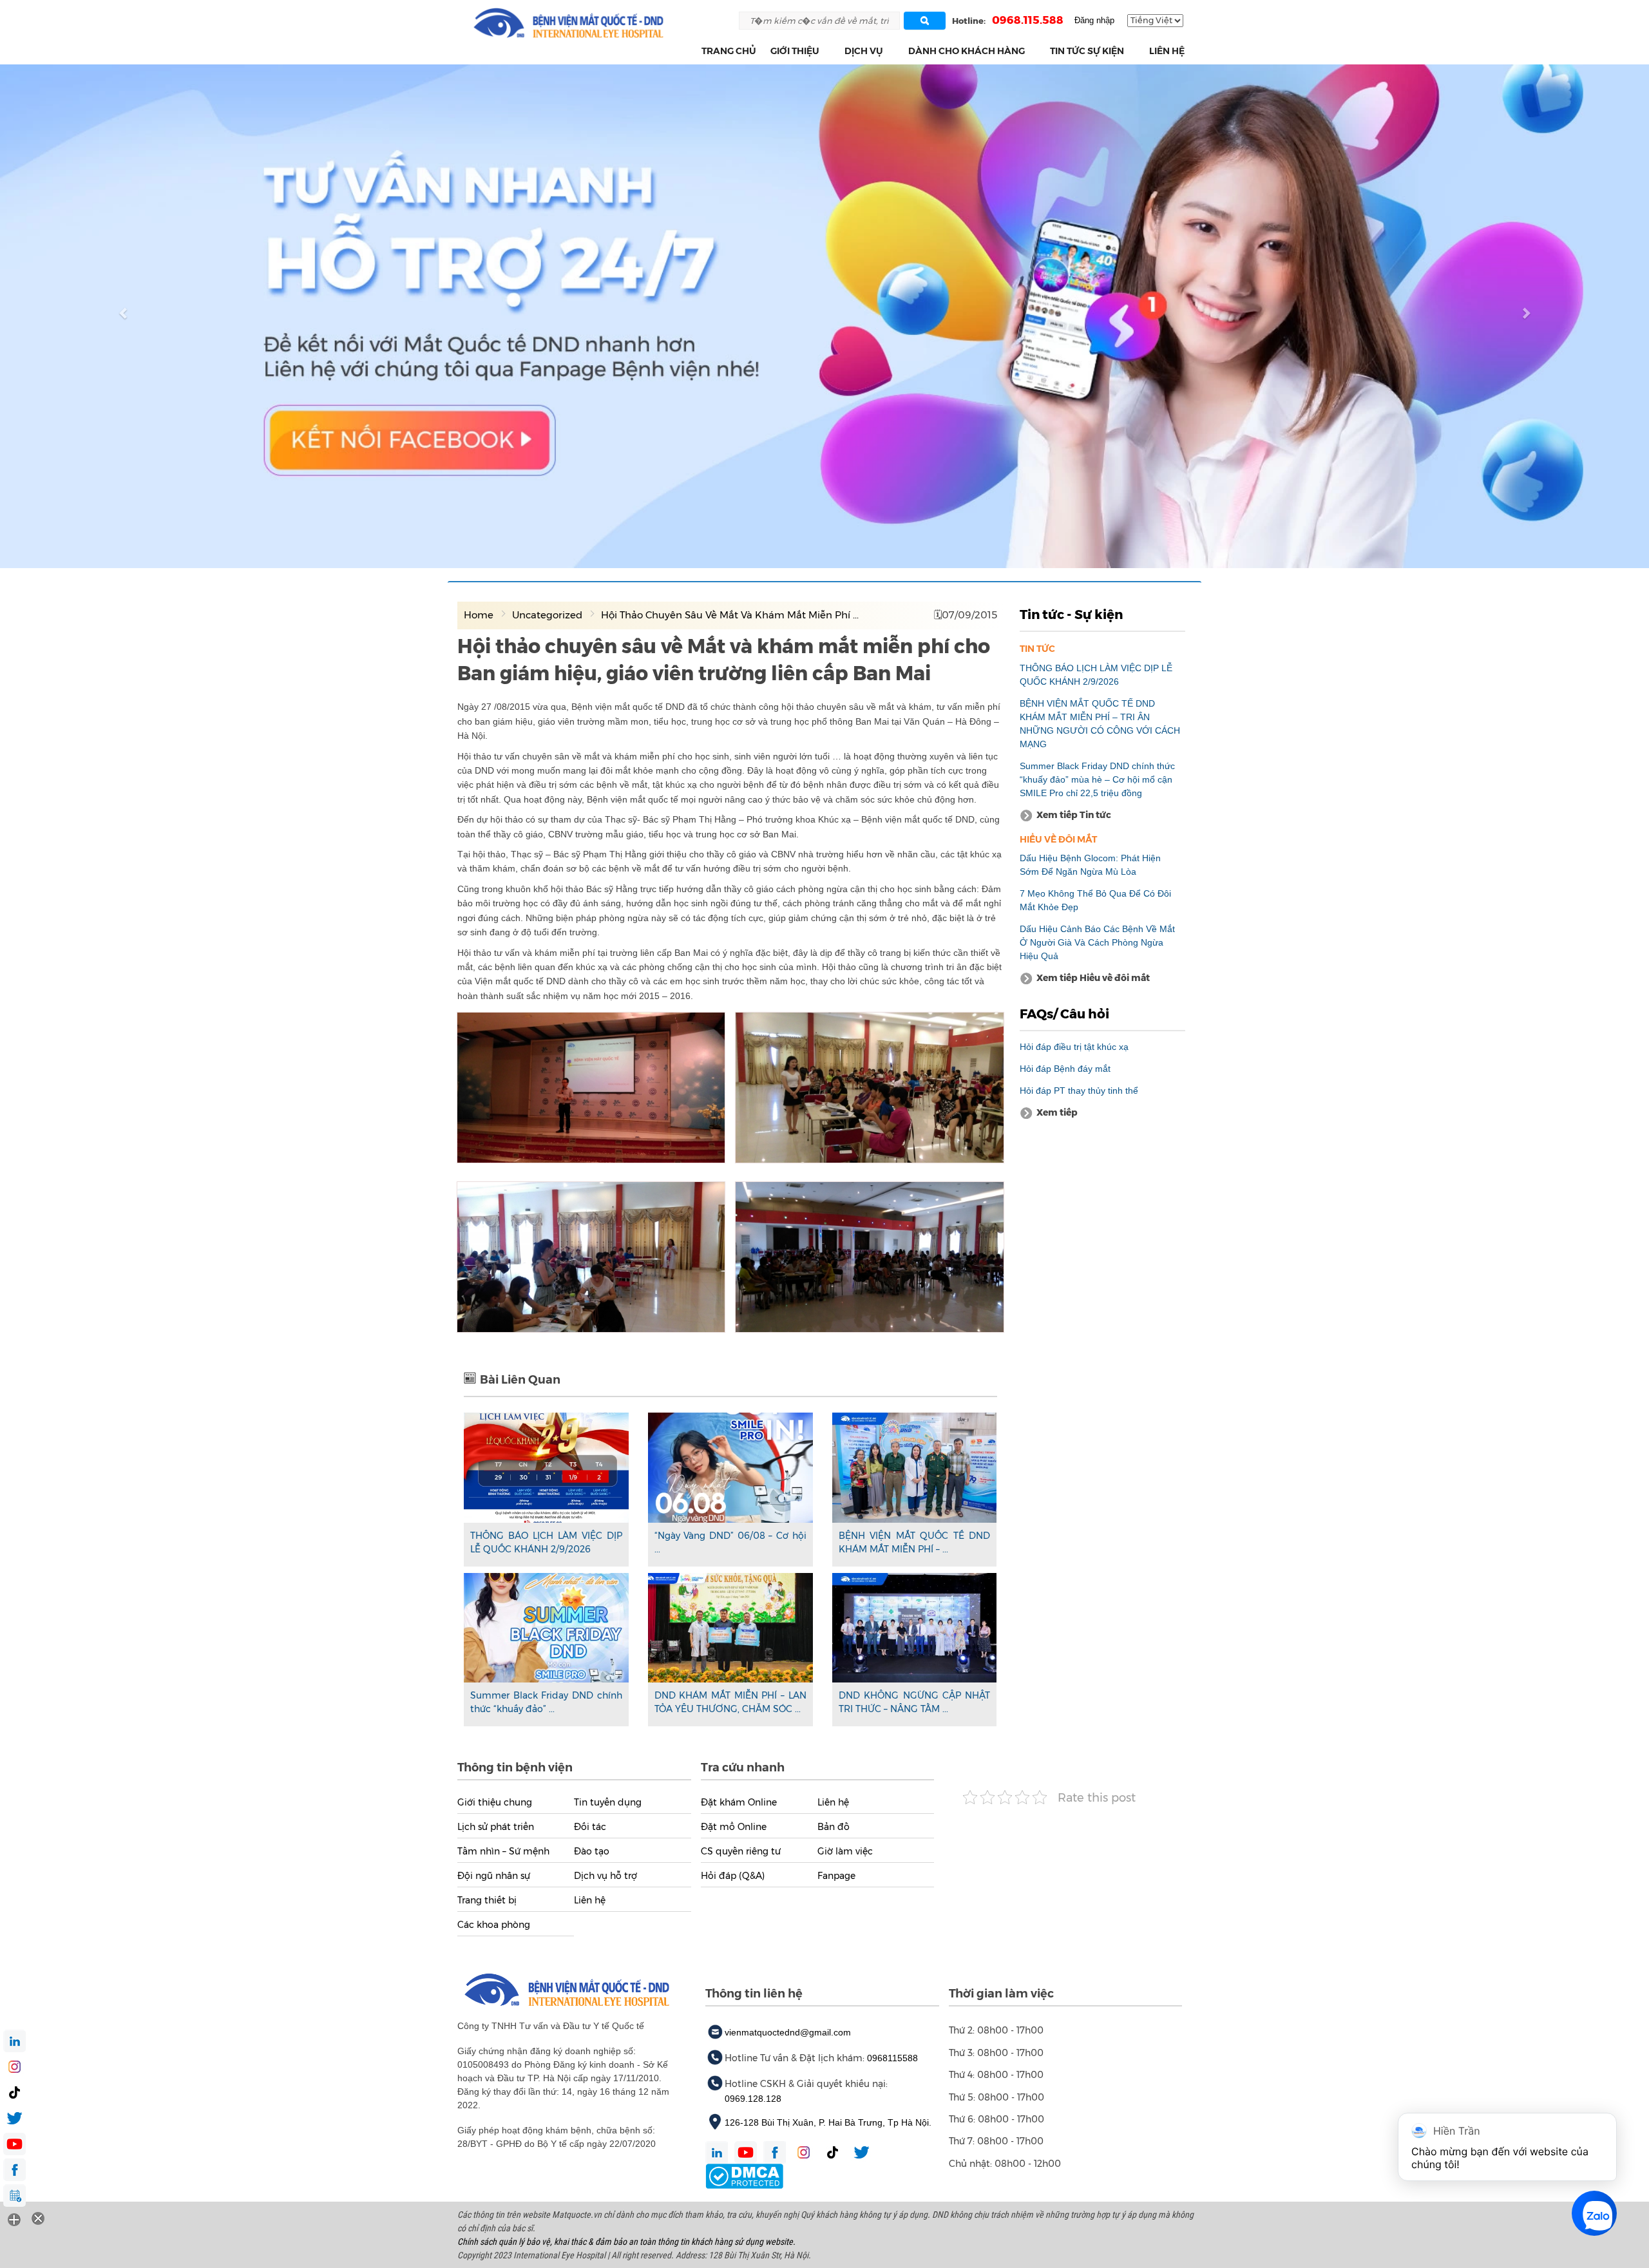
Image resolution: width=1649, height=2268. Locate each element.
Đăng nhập (1094, 20)
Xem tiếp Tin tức (1074, 815)
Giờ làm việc (845, 1851)
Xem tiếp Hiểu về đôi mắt (1093, 978)
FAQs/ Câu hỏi (1064, 1014)
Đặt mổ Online (734, 1827)
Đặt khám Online (739, 1802)
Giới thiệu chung (495, 1802)
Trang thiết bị (487, 1900)
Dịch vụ (864, 51)
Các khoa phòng (494, 1925)
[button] (827, 51)
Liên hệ (1167, 51)
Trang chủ (729, 51)
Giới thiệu (795, 51)
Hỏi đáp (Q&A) (733, 1876)
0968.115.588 (1028, 20)
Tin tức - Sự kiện (1071, 615)
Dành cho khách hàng (967, 51)
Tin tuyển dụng (608, 1802)
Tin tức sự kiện (1087, 51)
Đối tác (590, 1827)
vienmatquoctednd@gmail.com (788, 2032)
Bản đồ (834, 1827)
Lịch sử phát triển (496, 1827)
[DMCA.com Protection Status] (744, 2175)
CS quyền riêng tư (741, 1851)
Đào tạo (592, 1851)
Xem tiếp (1057, 1112)
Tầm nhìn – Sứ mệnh (503, 1851)
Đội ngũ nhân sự (494, 1876)
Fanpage (836, 1876)
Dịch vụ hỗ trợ (605, 1876)
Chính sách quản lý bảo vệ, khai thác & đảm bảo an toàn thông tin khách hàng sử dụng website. (626, 2242)
